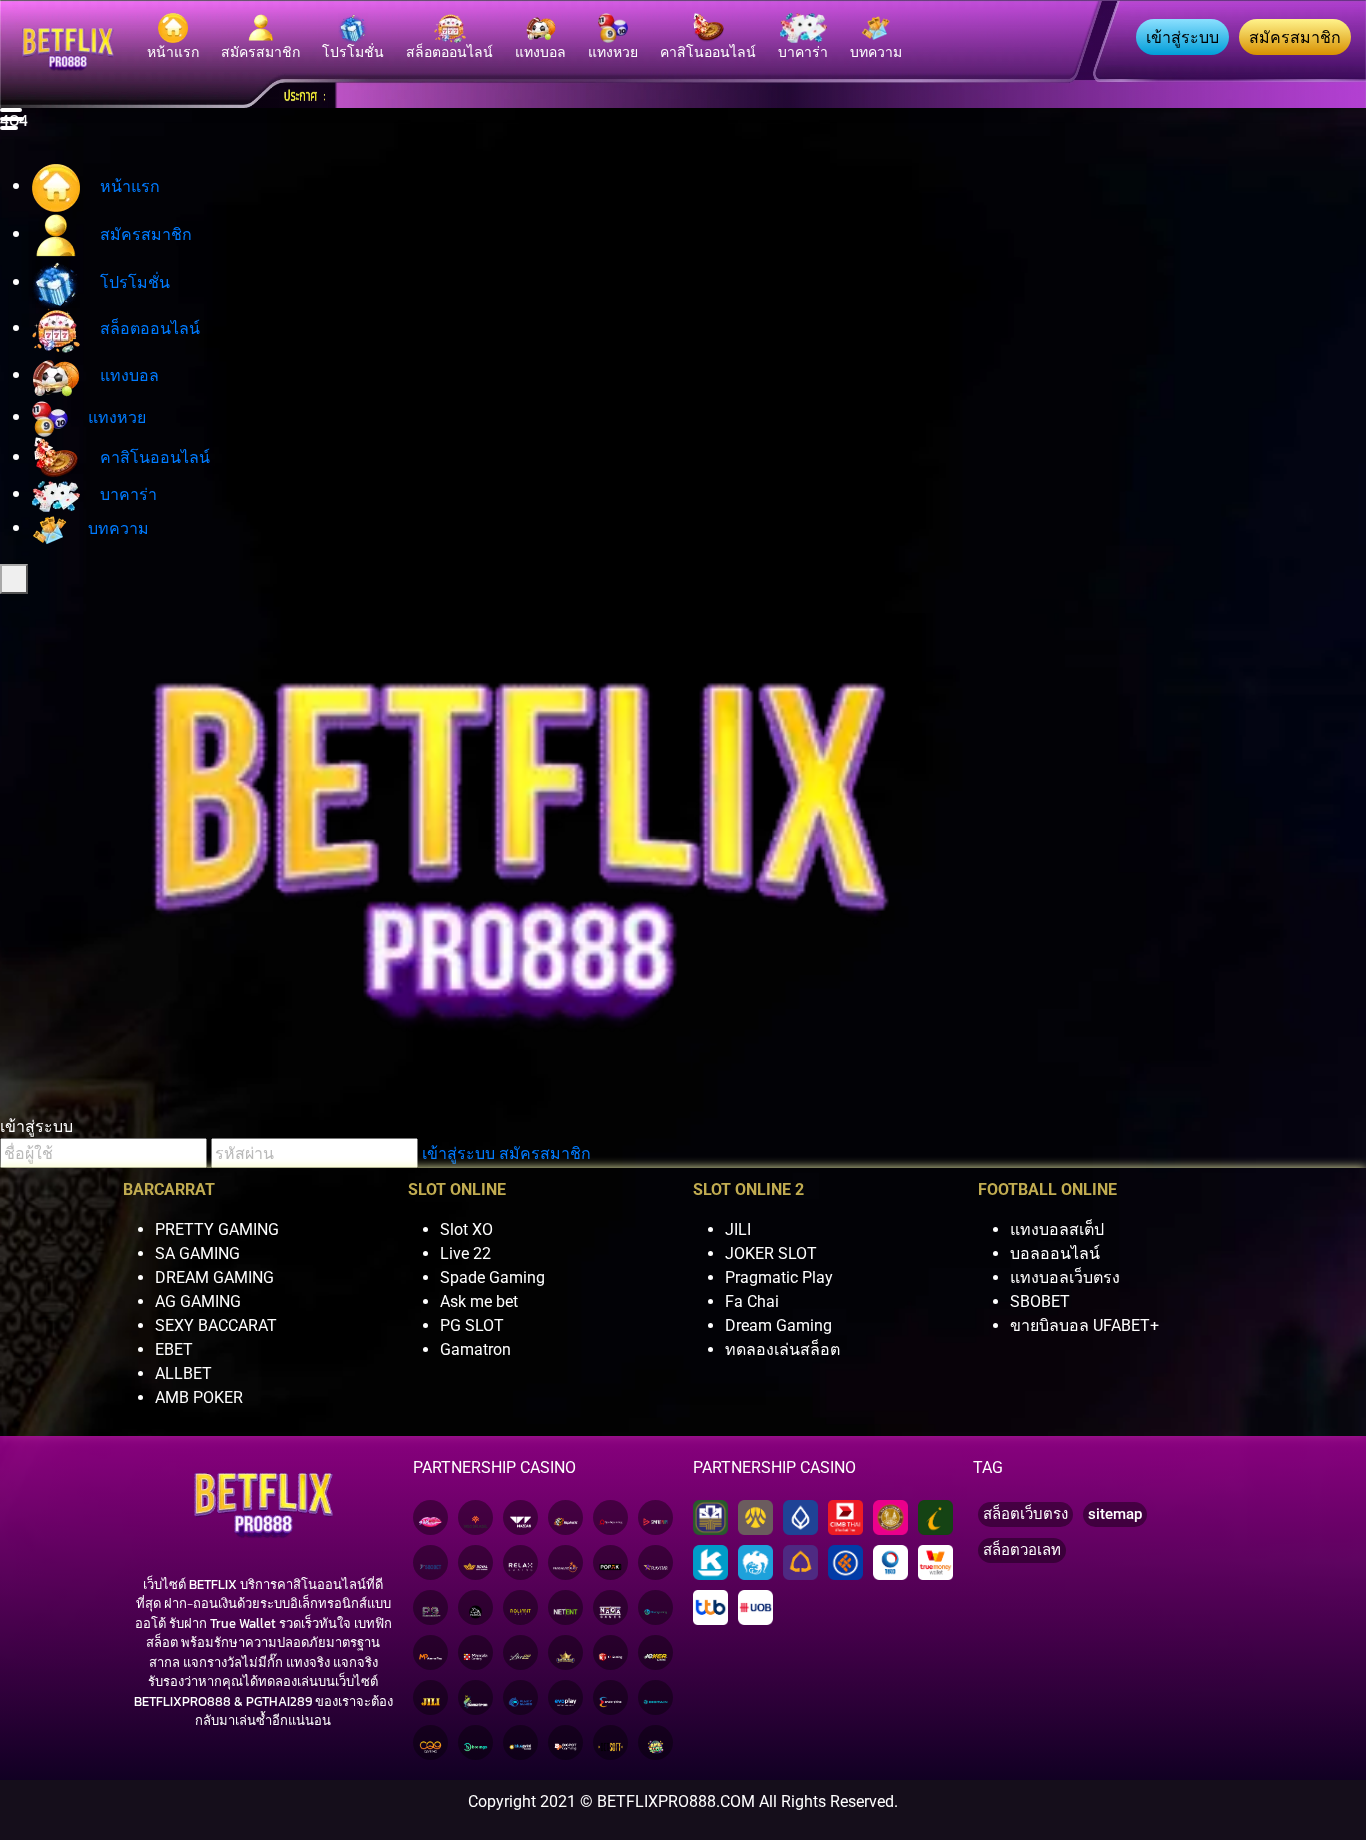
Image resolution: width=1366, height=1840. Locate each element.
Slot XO (466, 1229)
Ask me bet (479, 1301)
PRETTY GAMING (217, 1229)
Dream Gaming (778, 1325)
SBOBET (1040, 1301)
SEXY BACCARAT (216, 1325)
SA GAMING (197, 1253)
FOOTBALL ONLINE (1047, 1189)
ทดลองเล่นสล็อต (782, 1349)
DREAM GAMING (214, 1277)
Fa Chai (752, 1301)
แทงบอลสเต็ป (1057, 1229)
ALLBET (183, 1373)
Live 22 (465, 1253)
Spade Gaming (492, 1277)
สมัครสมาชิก (545, 1153)
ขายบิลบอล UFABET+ (1084, 1325)
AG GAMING (198, 1301)
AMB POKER (199, 1397)
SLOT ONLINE (457, 1189)
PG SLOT (472, 1325)
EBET (174, 1349)
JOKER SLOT (771, 1253)
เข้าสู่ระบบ (458, 1153)
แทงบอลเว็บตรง (1065, 1277)
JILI (738, 1229)
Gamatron (475, 1349)
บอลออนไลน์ (1055, 1253)
